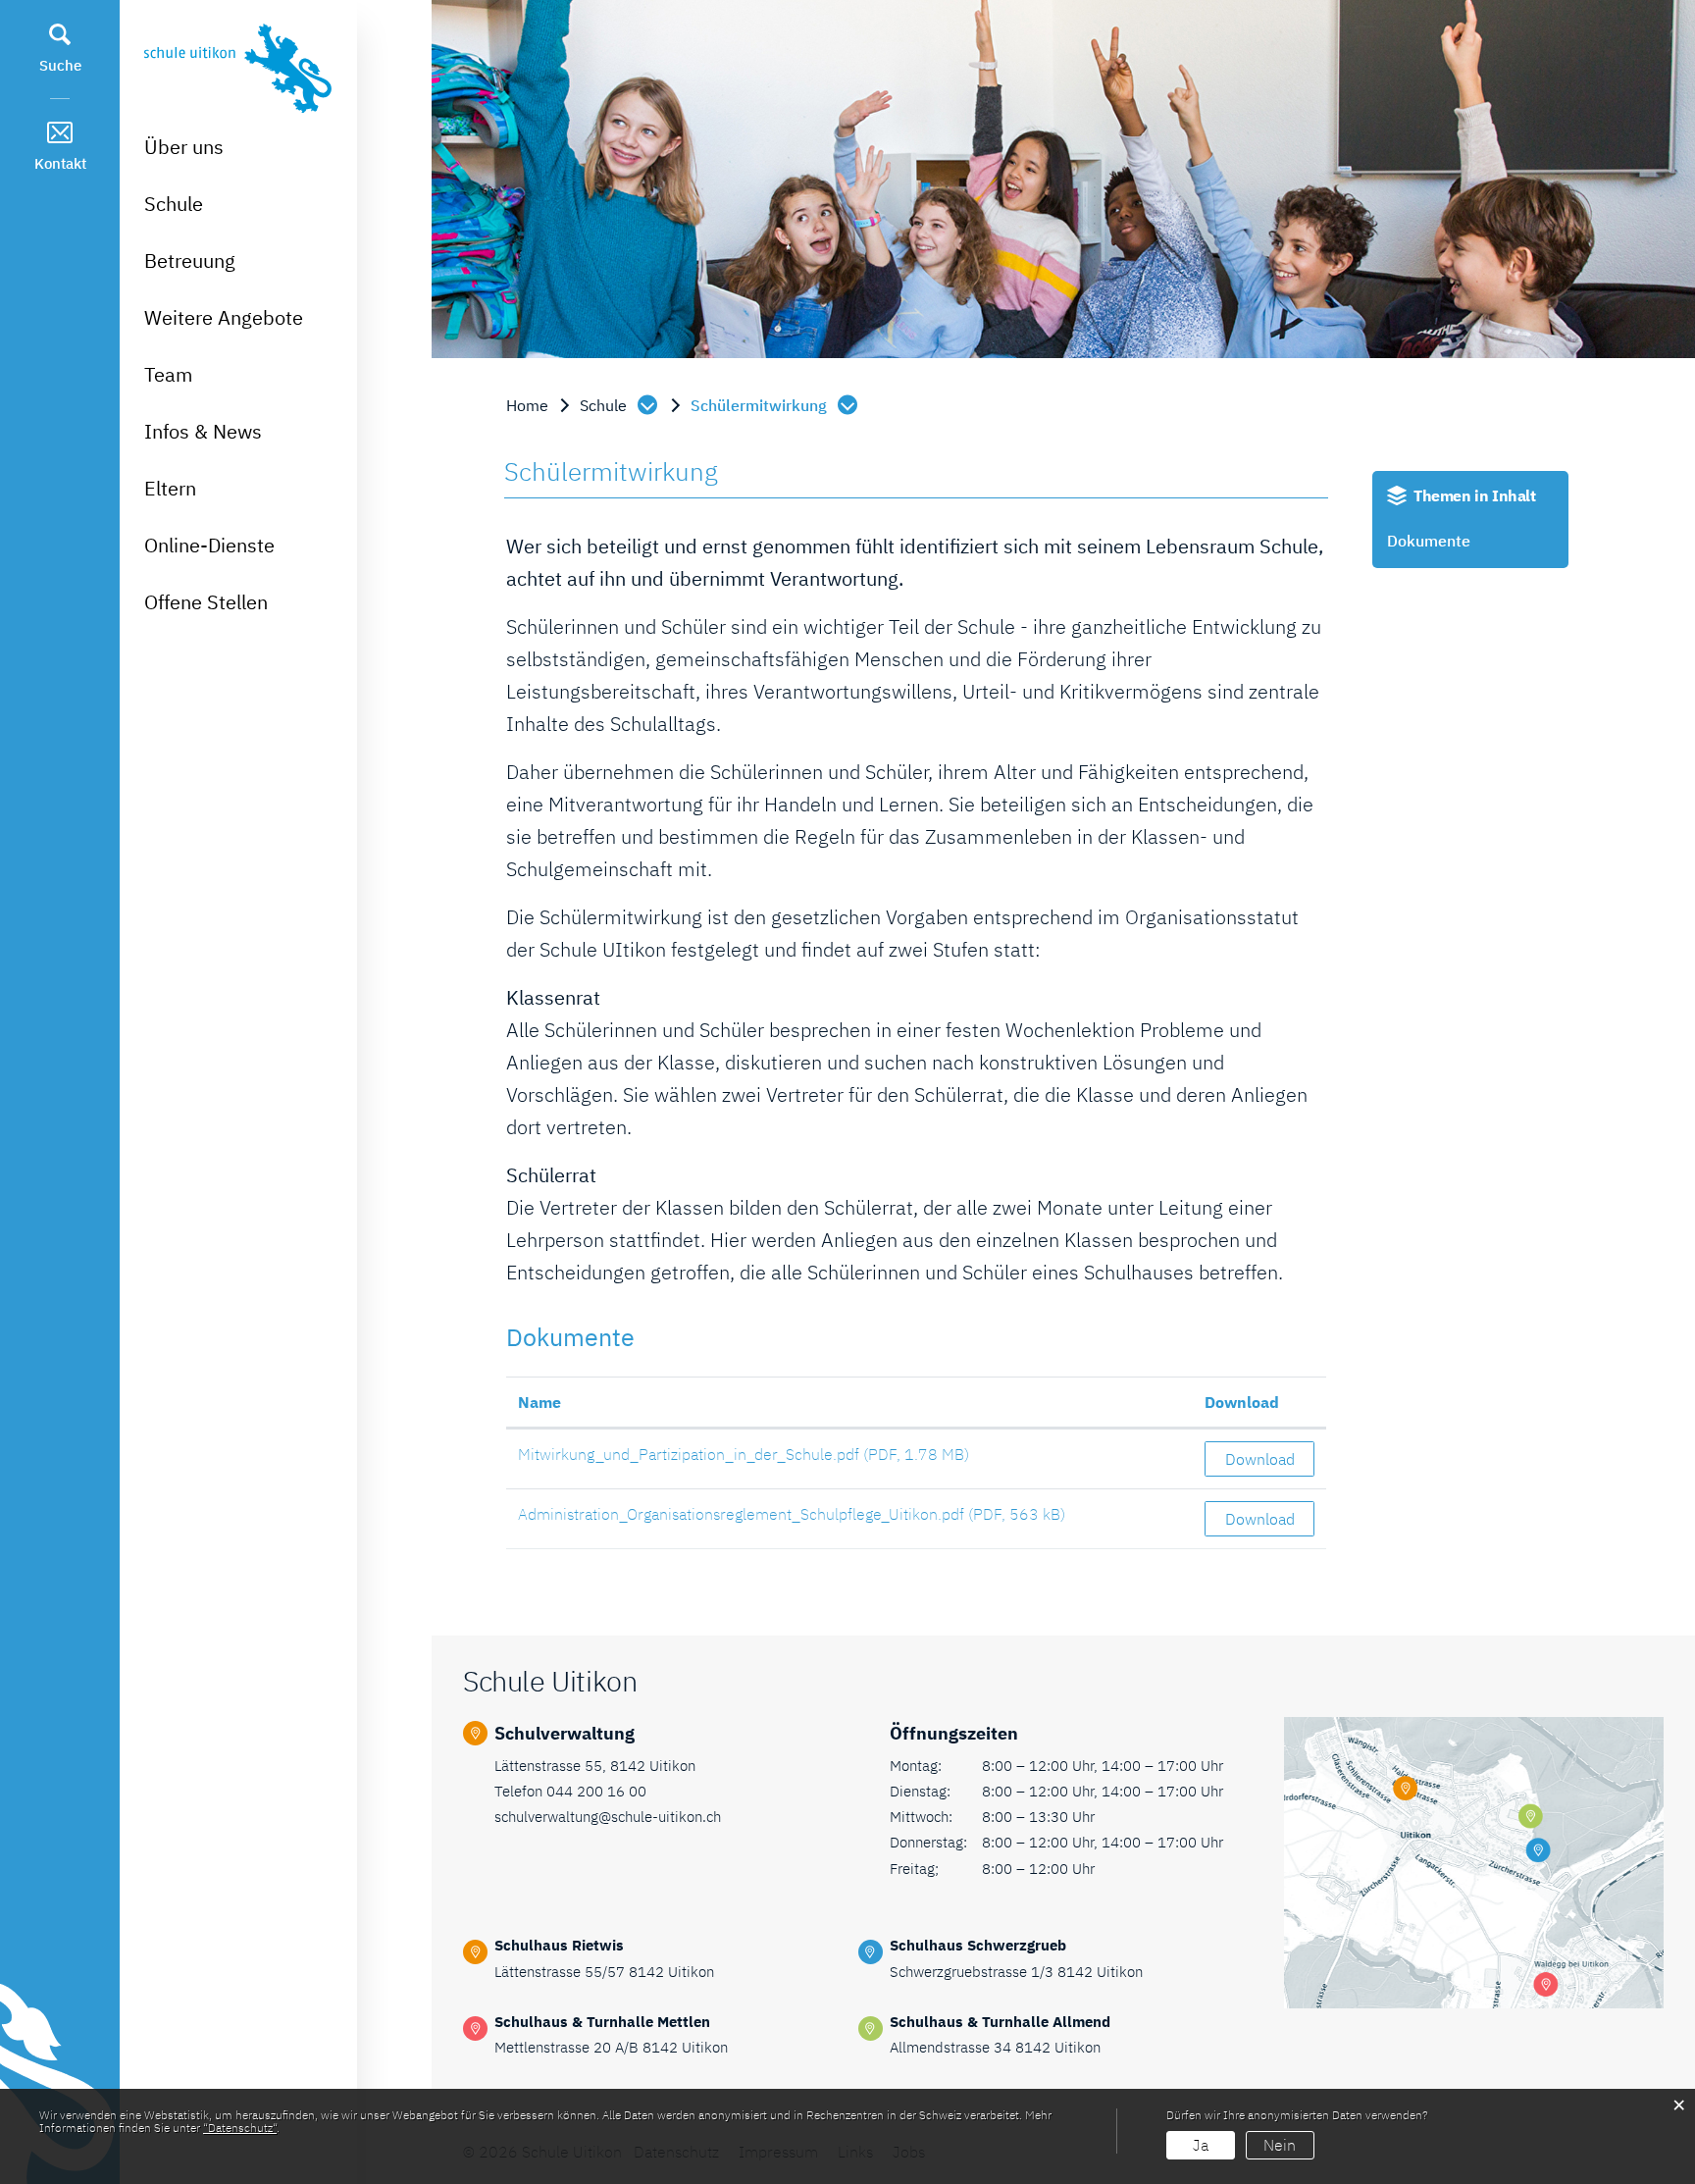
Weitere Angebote (224, 317)
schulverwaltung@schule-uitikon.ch (608, 1817)
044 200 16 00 (596, 1791)
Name (539, 1402)
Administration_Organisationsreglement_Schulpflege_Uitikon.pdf (741, 1514)
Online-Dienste (209, 545)
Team (168, 374)
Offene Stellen (206, 602)
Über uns (184, 147)
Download (1242, 1402)
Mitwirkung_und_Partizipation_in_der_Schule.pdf (689, 1454)
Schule (174, 204)
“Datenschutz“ (240, 2128)
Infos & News (203, 431)
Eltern (170, 488)
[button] (620, 405)
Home (527, 405)
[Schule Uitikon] (238, 65)
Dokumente (1429, 541)
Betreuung (190, 260)
